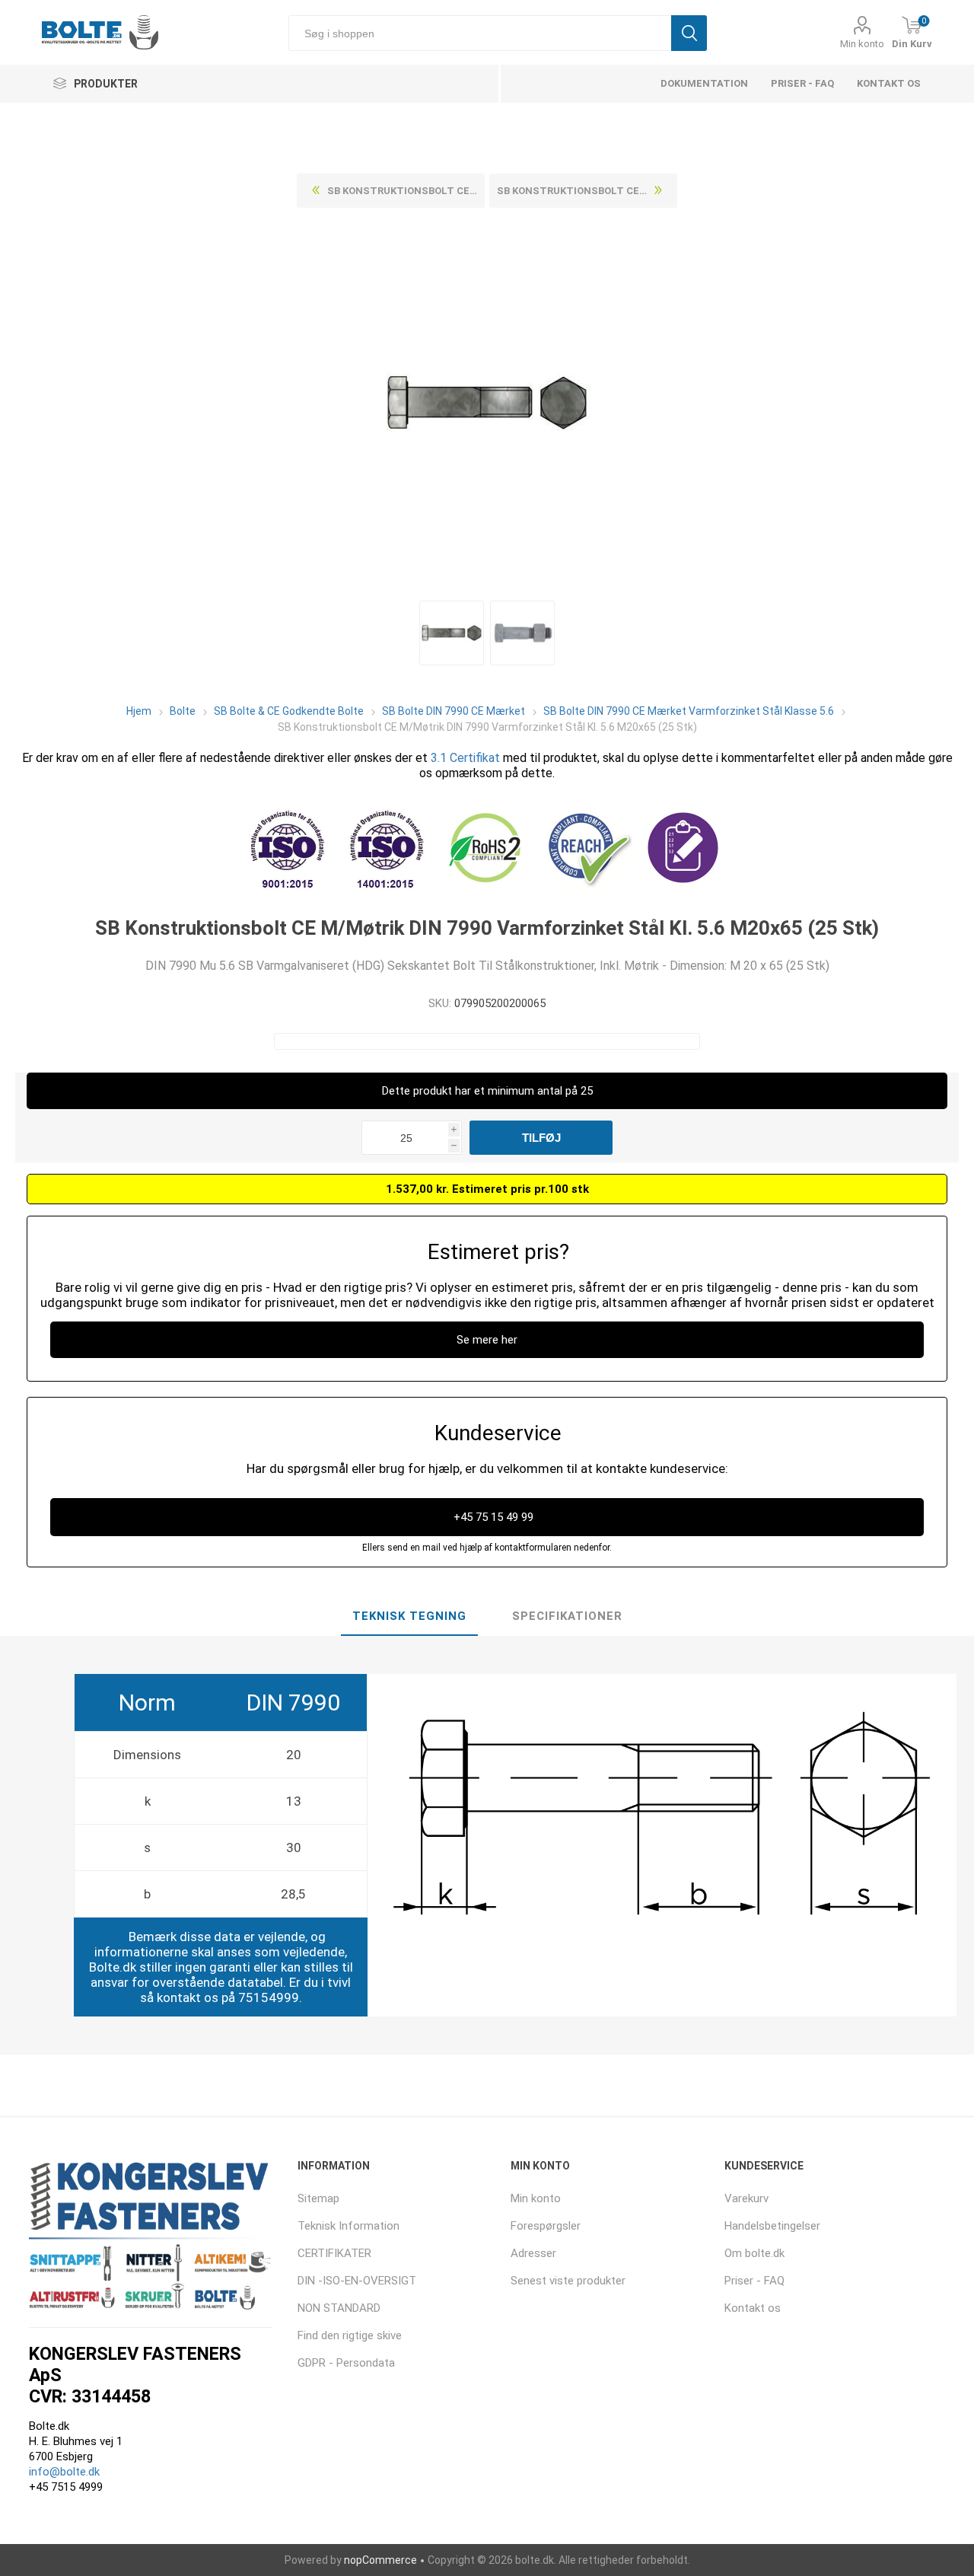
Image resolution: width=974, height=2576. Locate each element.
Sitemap (318, 2198)
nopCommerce (380, 2560)
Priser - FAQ (802, 83)
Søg (689, 33)
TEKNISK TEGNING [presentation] (409, 1616)
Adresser (533, 2253)
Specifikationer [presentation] (567, 1616)
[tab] (409, 1617)
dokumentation (704, 83)
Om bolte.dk (754, 2253)
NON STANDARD (339, 2308)
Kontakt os (889, 83)
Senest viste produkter (568, 2281)
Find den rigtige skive (350, 2335)
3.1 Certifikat (465, 758)
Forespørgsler (546, 2226)
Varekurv (746, 2198)
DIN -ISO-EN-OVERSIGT (357, 2281)
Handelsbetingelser (772, 2226)
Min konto (862, 44)
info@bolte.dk (64, 2472)
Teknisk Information (349, 2226)
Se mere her (487, 1340)
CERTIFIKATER (334, 2253)
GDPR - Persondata (346, 2363)
